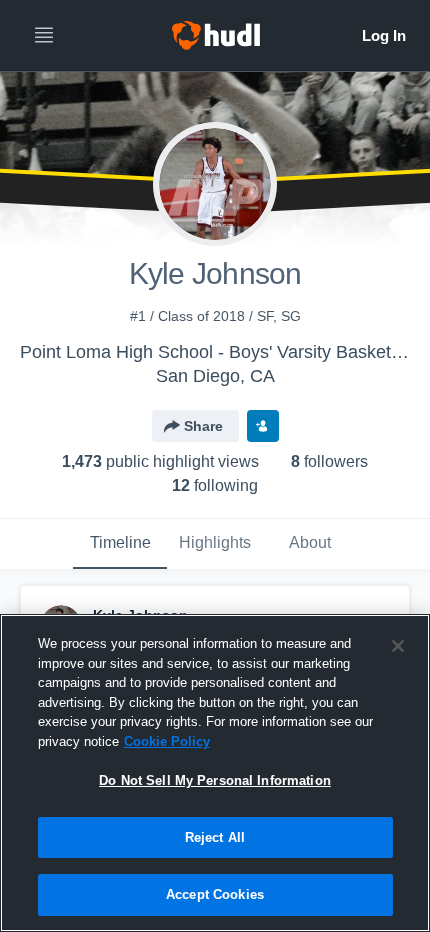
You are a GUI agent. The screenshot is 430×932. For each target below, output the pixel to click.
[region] (215, 773)
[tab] (120, 544)
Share (203, 426)
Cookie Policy (167, 741)
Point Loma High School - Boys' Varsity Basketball (219, 352)
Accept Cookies (215, 894)
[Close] (398, 646)
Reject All (215, 837)
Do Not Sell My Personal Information (215, 780)
